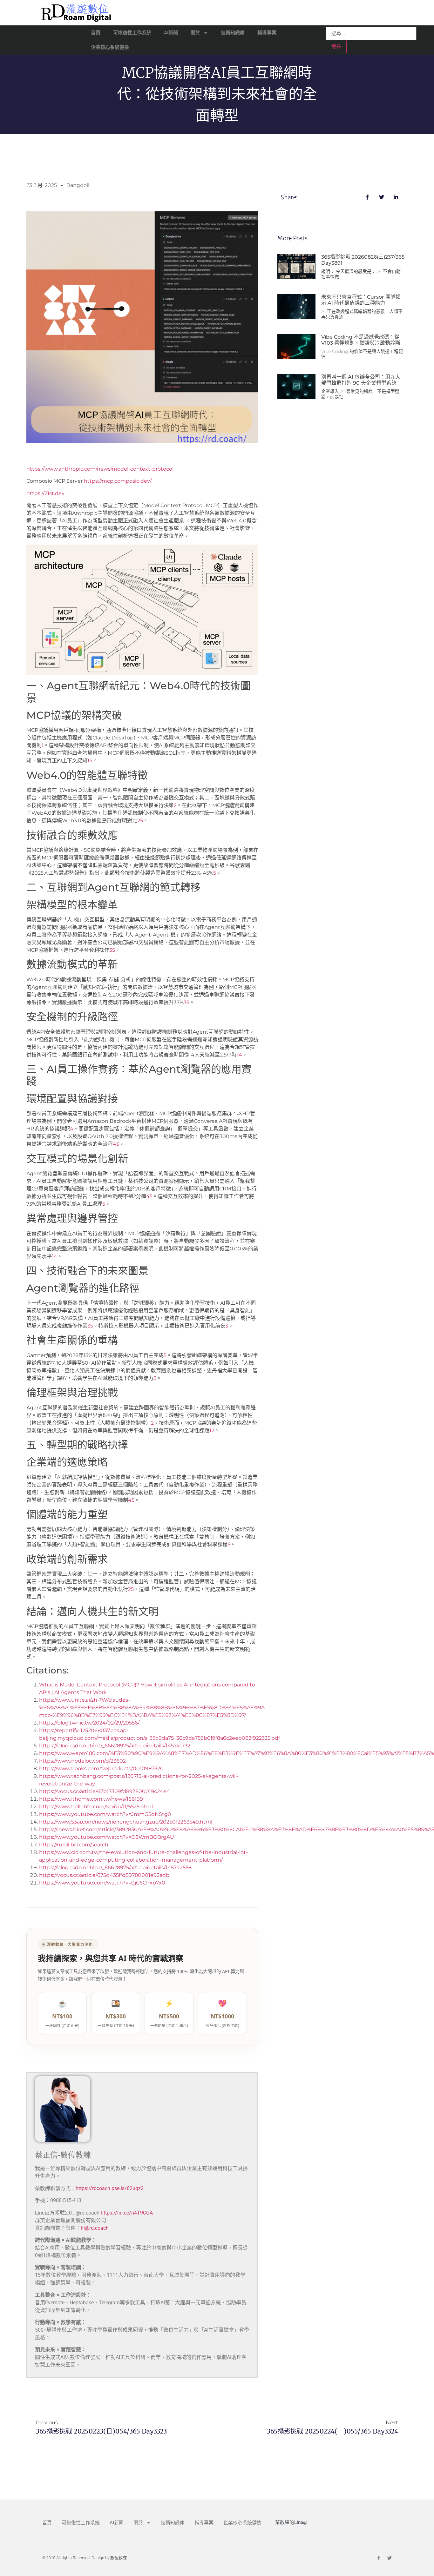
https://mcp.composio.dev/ (118, 481)
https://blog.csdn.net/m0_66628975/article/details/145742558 (115, 1867)
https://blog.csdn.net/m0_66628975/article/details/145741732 (115, 1746)
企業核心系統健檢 (110, 47)
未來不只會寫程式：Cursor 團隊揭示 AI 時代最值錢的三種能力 (361, 300)
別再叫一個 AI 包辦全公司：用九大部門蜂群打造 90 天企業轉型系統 (361, 380)
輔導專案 (267, 33)
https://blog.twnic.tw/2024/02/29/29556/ (89, 1723)
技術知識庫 (233, 33)
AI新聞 (171, 33)
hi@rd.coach (95, 2228)
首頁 (96, 33)
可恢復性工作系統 (132, 33)
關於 (195, 33)
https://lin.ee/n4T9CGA (127, 2213)
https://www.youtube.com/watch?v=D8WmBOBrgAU (107, 1837)
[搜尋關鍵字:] (371, 33)
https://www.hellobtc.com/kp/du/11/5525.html (96, 1807)
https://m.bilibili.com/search (74, 1845)
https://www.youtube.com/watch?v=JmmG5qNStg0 (105, 1814)
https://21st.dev (45, 493)
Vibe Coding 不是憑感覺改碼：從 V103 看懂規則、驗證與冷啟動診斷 (361, 340)
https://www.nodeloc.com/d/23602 (82, 1761)
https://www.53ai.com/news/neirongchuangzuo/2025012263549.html (126, 1822)
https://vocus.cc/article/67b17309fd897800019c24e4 (105, 1791)
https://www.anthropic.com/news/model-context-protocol (100, 469)
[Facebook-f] (379, 2558)
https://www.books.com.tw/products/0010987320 (101, 1768)
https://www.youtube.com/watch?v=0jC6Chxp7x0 (102, 1883)
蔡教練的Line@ (291, 2522)
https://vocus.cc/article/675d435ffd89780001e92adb (104, 1875)
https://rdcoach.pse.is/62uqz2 (110, 2188)
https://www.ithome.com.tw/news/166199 (91, 1799)
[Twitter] (390, 2558)
